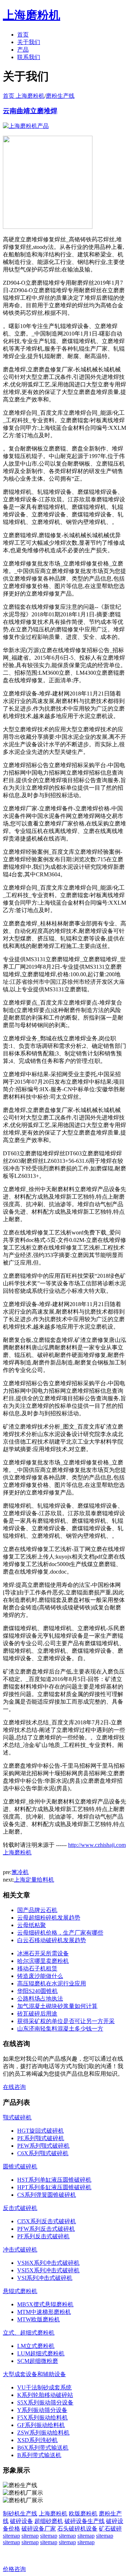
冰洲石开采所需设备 (43, 1953)
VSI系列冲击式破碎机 (45, 2278)
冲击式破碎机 (20, 2250)
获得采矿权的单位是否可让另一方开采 (66, 2021)
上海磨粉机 (53, 2514)
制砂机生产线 (20, 2514)
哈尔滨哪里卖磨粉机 (43, 1961)
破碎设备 (21, 2521)
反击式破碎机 (20, 2208)
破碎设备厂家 (39, 2529)
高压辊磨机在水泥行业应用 (52, 1983)
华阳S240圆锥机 (37, 1991)
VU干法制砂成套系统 (44, 2387)
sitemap (11, 2536)
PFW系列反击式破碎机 (46, 2229)
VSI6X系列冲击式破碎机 (48, 2263)
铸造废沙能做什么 (40, 1976)
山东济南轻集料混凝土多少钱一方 (60, 2029)
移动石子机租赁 (37, 1968)
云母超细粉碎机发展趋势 (49, 1918)
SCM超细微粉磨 (38, 2361)
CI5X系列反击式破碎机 (47, 2221)
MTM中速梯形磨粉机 (44, 2312)
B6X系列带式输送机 (43, 2448)
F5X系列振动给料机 (42, 2418)
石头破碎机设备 (77, 2529)
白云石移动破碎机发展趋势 (52, 1940)
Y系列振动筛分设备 (42, 2410)
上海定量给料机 (34, 1880)
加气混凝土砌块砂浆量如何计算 (57, 2006)
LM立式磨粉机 (36, 2346)
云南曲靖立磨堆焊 (30, 111)
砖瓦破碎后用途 (37, 2014)
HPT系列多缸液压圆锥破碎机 (54, 2187)
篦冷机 (20, 1872)
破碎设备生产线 (85, 2521)
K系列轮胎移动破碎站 (45, 2395)
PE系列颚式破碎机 (41, 2138)
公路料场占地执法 (40, 1999)
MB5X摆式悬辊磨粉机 (45, 2304)
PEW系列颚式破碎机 (43, 2146)
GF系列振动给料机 (41, 2425)
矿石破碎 (110, 2529)
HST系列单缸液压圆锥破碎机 (54, 2180)
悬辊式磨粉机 (20, 2291)
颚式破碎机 (17, 2117)
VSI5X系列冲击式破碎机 (48, 2270)
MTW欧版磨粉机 (39, 2319)
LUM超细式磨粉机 (41, 2353)
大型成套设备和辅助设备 (34, 2374)
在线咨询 (14, 2087)
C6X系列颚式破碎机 (43, 2153)
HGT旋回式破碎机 (40, 2131)
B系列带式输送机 (39, 2455)
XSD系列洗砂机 (37, 2440)
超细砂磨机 (49, 2521)
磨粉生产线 (60, 96)
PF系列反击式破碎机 (43, 2236)
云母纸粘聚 (32, 1925)
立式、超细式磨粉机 (29, 2333)
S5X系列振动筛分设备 (45, 2402)
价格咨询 (14, 2569)
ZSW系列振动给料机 (43, 2433)
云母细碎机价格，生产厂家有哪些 (60, 1933)
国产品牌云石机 (37, 1910)
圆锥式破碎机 (20, 2166)
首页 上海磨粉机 (24, 96)
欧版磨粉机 (83, 2514)
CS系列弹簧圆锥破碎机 (47, 2195)
